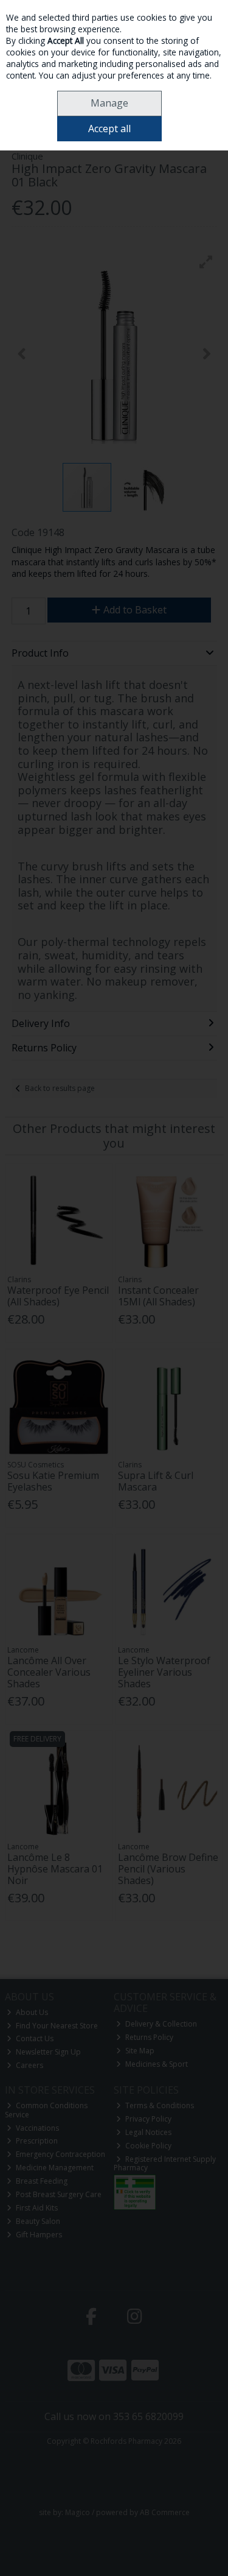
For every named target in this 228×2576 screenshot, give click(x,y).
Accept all (109, 129)
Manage (109, 103)
